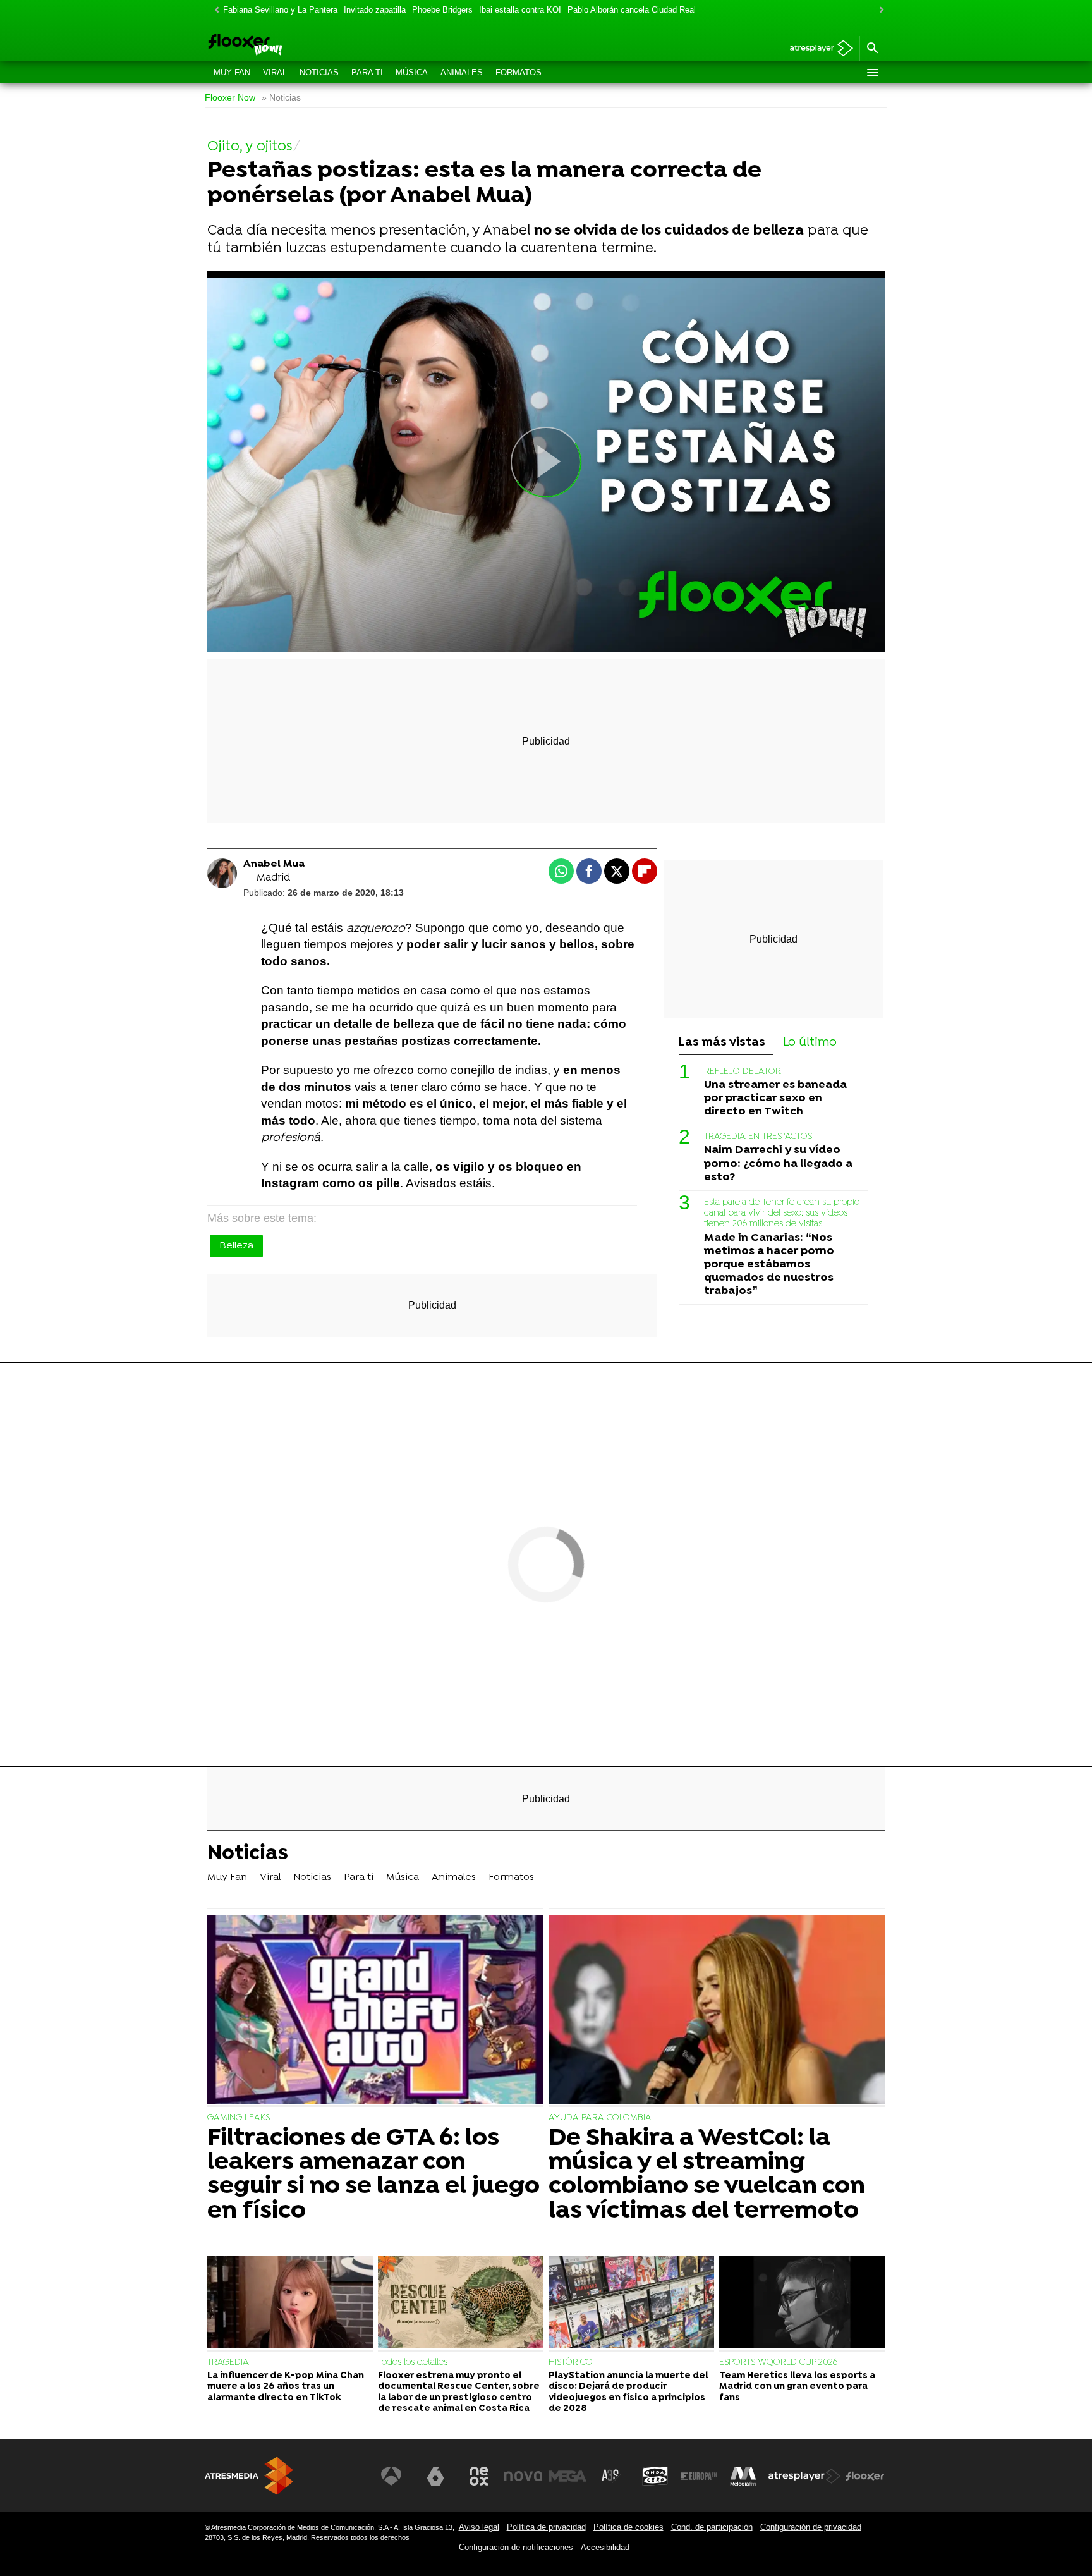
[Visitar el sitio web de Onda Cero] (655, 2476)
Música (412, 72)
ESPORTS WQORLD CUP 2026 (778, 2363)
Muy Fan (232, 72)
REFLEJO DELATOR (743, 1071)
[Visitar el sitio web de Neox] (479, 2476)
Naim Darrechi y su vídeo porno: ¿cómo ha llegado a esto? (778, 1163)
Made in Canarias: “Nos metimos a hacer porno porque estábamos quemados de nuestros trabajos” (769, 1264)
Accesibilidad (605, 2547)
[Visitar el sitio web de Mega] (567, 2476)
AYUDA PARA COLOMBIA (600, 2118)
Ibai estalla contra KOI (520, 10)
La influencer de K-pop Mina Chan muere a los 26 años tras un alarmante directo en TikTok (286, 2387)
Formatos (519, 72)
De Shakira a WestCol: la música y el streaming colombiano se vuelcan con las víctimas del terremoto (707, 2175)
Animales (462, 72)
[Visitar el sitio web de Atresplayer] (804, 2476)
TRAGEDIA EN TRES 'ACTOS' (759, 1137)
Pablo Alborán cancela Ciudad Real (632, 10)
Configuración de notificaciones (516, 2547)
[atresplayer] (817, 49)
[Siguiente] (878, 10)
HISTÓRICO (571, 2363)
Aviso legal (479, 2527)
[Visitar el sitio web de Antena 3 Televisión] (391, 2476)
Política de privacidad (546, 2527)
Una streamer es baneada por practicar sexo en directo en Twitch (775, 1098)
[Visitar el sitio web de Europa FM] (699, 2476)
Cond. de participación (712, 2527)
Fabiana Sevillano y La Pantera (280, 10)
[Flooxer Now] (293, 46)
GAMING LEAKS (239, 2118)
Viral (275, 72)
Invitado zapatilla (375, 10)
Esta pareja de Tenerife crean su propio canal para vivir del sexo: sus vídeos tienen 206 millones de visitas (782, 1213)
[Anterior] (214, 10)
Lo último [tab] (810, 1043)
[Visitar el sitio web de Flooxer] (865, 2476)
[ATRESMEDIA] (249, 2476)
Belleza (236, 1246)
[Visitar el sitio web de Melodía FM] (743, 2476)
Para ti (367, 72)
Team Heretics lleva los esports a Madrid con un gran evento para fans (797, 2387)
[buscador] (872, 49)
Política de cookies (628, 2527)
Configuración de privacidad (811, 2527)
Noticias (319, 72)
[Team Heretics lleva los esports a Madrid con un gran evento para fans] (802, 2304)
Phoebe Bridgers (442, 10)
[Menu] (872, 73)
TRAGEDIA (228, 2363)
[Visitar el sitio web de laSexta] (435, 2476)
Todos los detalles (413, 2363)
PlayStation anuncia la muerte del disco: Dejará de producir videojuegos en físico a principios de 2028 (628, 2392)
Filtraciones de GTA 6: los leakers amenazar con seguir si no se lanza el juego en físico (373, 2175)
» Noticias (281, 98)
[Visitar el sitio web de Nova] (523, 2476)
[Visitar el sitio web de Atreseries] (611, 2476)
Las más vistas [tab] (722, 1043)
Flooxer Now (230, 98)
